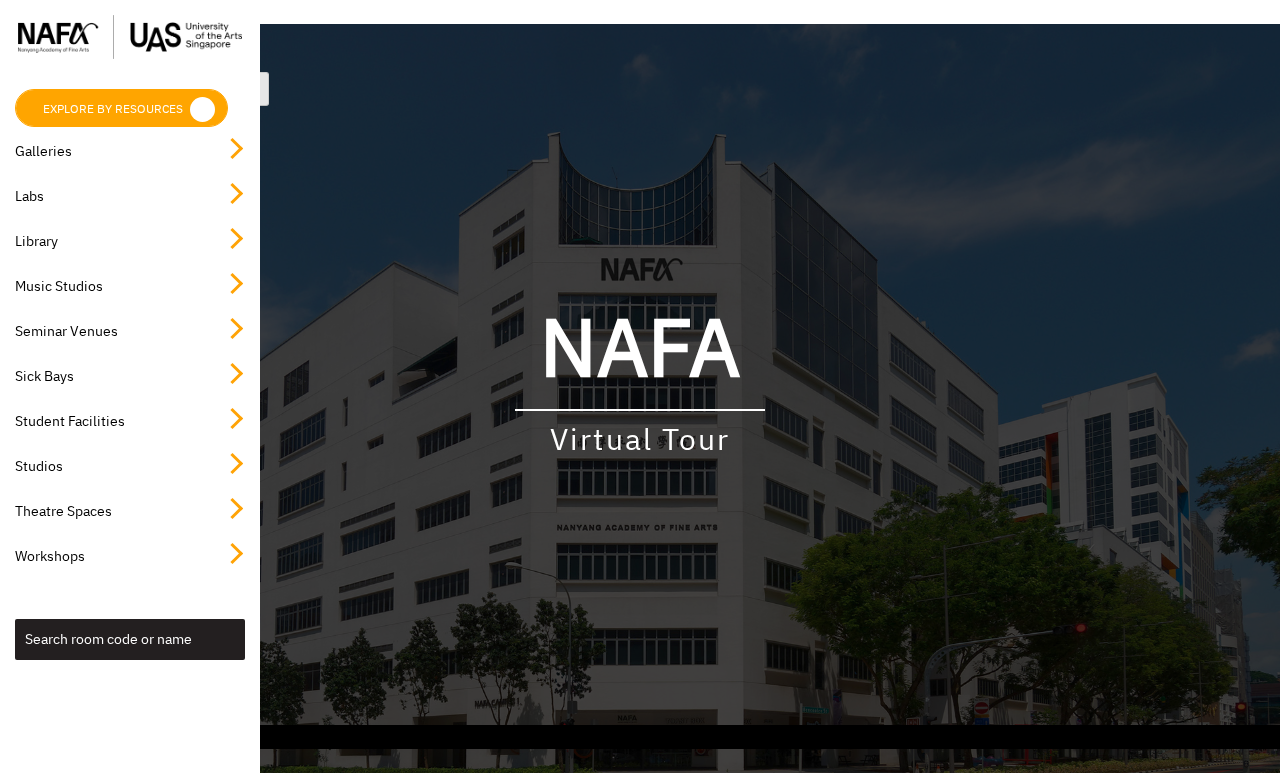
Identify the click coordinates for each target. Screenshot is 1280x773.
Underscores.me (833, 737)
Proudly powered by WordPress (499, 737)
